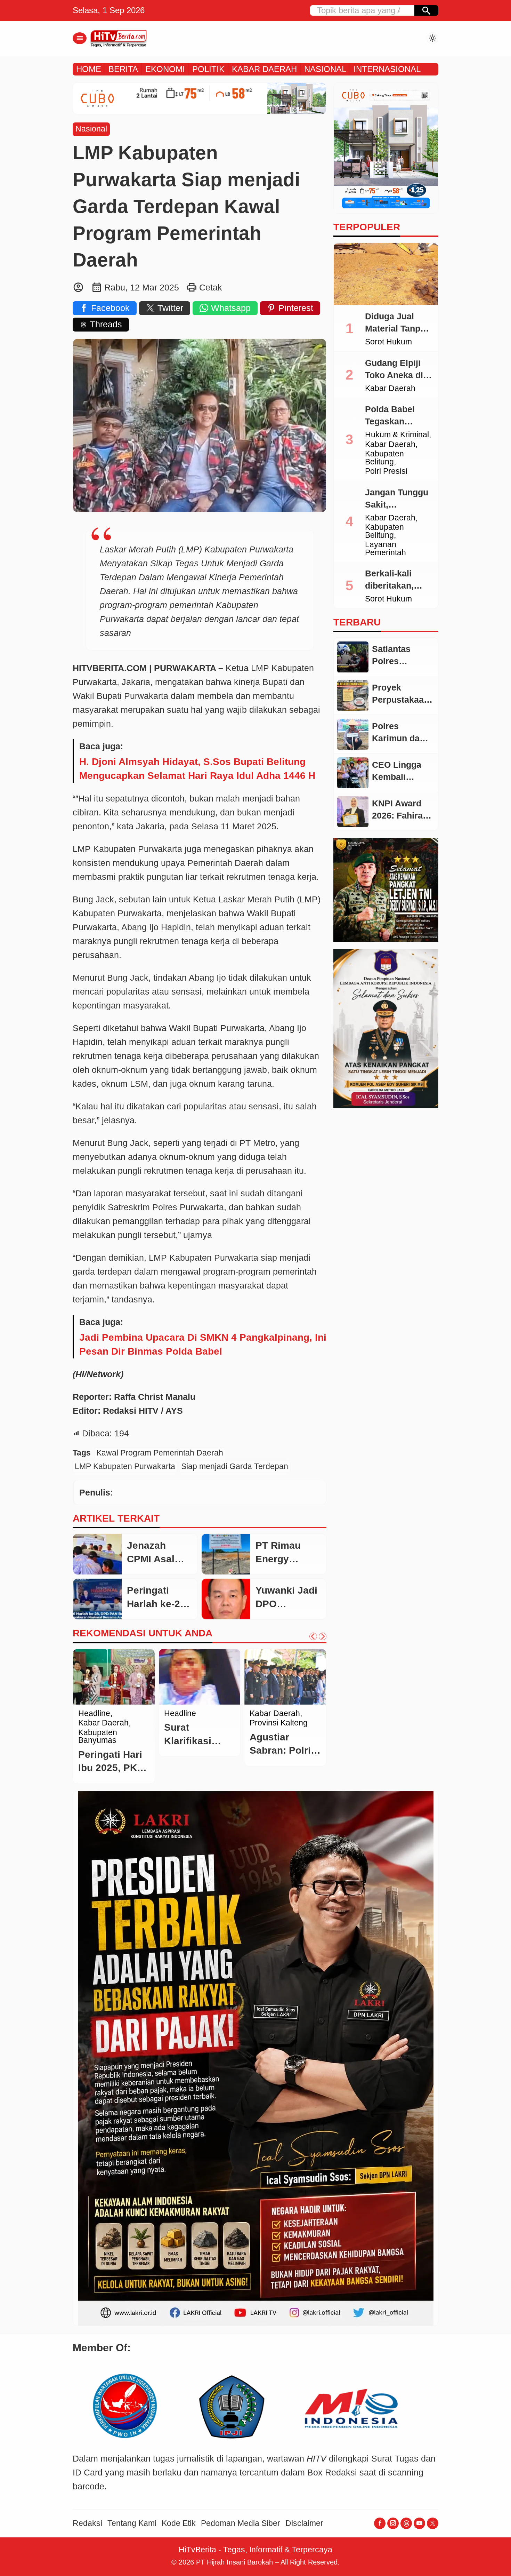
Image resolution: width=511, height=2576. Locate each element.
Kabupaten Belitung (384, 458)
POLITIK (208, 69)
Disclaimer (304, 2523)
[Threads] (406, 2523)
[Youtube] (419, 2523)
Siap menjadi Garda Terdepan (235, 1466)
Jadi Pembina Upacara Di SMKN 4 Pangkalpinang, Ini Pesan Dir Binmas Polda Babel (203, 1344)
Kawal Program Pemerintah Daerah (160, 1453)
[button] (426, 10)
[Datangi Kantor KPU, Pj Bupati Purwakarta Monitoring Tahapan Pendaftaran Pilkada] (114, 1677)
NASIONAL (325, 69)
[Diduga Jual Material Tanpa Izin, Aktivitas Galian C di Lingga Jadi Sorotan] (386, 274)
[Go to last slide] (313, 1636)
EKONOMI (165, 69)
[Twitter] (433, 2523)
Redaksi (87, 2523)
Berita (89, 1714)
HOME (89, 69)
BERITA (123, 69)
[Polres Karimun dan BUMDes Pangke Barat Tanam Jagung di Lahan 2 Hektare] (353, 734)
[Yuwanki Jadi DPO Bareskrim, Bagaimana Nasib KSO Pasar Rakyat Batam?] (226, 1599)
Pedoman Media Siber (241, 2523)
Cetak (211, 287)
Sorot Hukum (388, 342)
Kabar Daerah (390, 389)
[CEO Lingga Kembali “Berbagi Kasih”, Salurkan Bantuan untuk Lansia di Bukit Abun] (353, 773)
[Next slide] (323, 1636)
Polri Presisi (386, 472)
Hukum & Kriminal (397, 435)
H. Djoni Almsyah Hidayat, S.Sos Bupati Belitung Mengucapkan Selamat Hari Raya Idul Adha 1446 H (197, 769)
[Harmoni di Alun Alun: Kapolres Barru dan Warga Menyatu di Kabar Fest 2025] (285, 1677)
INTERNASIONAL (387, 69)
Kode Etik (179, 2523)
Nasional (91, 129)
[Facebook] (380, 2523)
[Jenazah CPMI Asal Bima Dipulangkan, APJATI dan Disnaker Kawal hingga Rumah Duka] (97, 1554)
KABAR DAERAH (264, 69)
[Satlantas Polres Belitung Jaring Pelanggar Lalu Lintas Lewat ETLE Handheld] (353, 657)
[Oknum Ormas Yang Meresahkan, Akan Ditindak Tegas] (200, 1677)
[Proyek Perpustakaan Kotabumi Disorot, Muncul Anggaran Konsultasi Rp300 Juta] (353, 696)
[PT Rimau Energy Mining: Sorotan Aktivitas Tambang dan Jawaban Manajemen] (226, 1554)
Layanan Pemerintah (386, 549)
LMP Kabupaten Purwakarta (125, 1466)
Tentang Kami (132, 2523)
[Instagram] (393, 2523)
